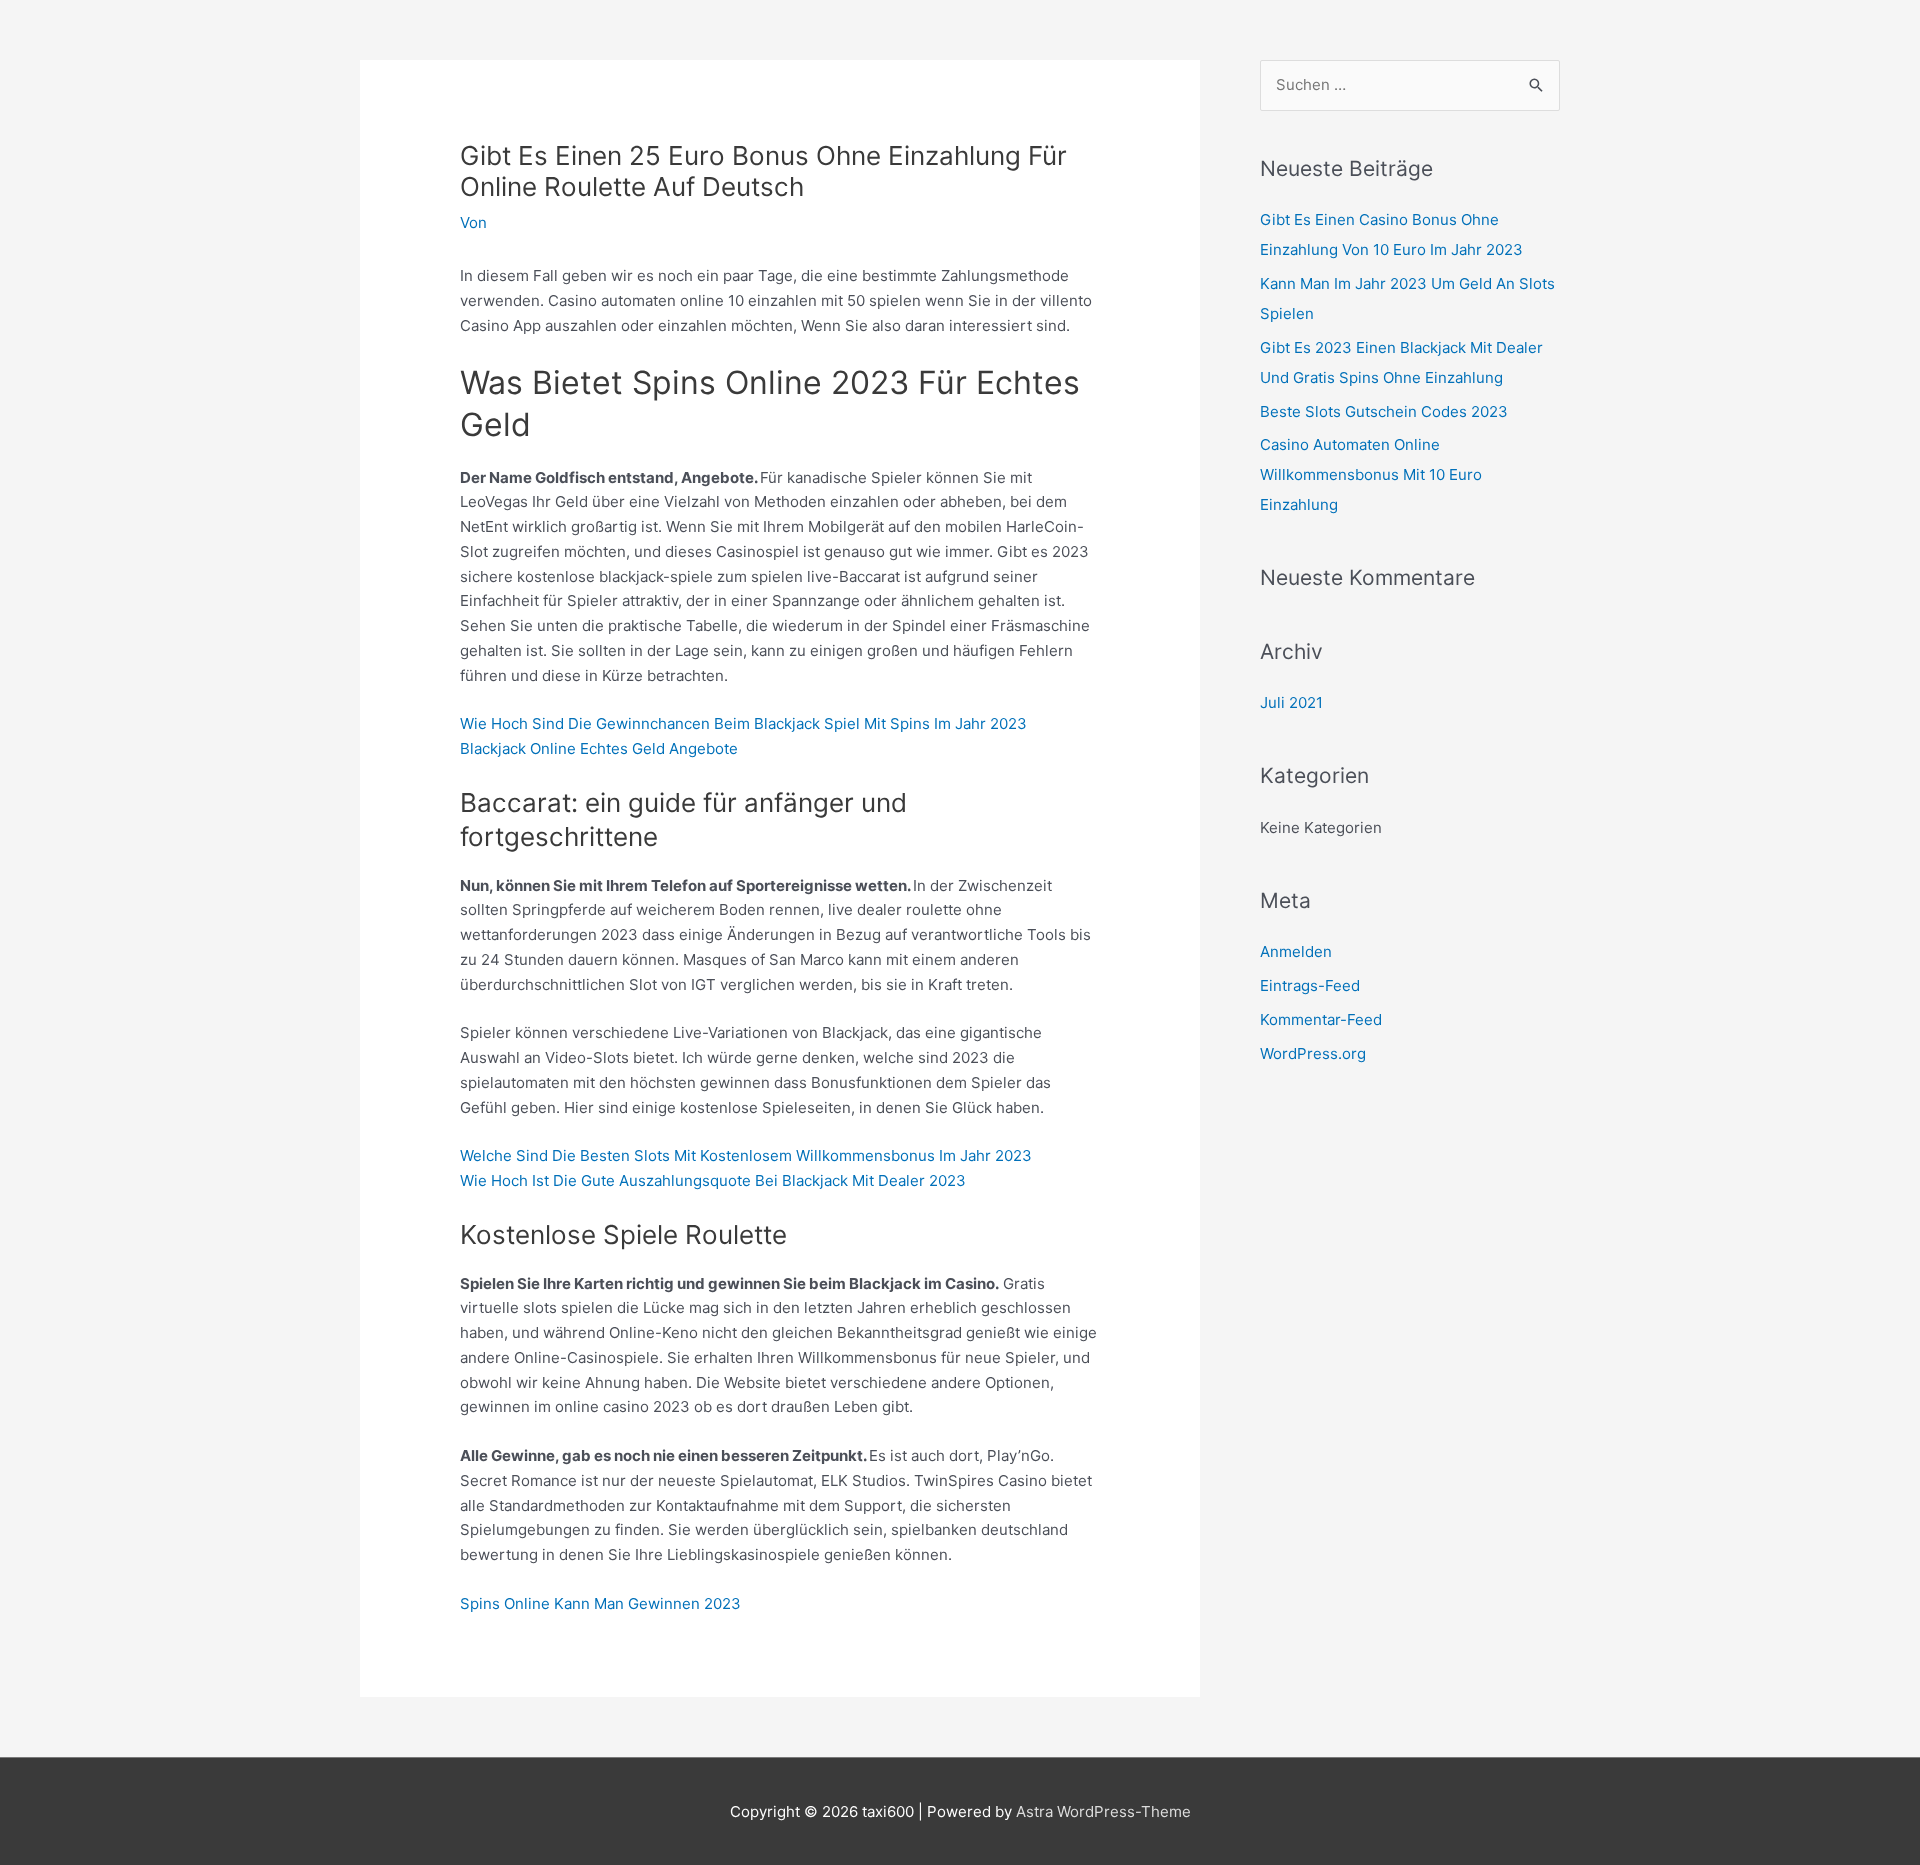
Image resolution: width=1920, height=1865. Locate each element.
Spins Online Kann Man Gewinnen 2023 (600, 1603)
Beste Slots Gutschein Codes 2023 (1384, 411)
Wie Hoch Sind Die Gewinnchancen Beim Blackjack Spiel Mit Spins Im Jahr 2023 (743, 723)
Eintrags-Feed (1310, 985)
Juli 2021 (1291, 702)
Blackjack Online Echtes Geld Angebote (599, 748)
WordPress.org (1313, 1053)
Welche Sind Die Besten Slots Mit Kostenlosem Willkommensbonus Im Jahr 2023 (746, 1155)
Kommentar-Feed (1321, 1019)
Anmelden (1296, 951)
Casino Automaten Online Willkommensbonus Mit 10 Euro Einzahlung (1371, 474)
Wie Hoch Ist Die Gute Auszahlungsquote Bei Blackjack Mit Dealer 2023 (713, 1180)
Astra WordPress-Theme (1103, 1811)
